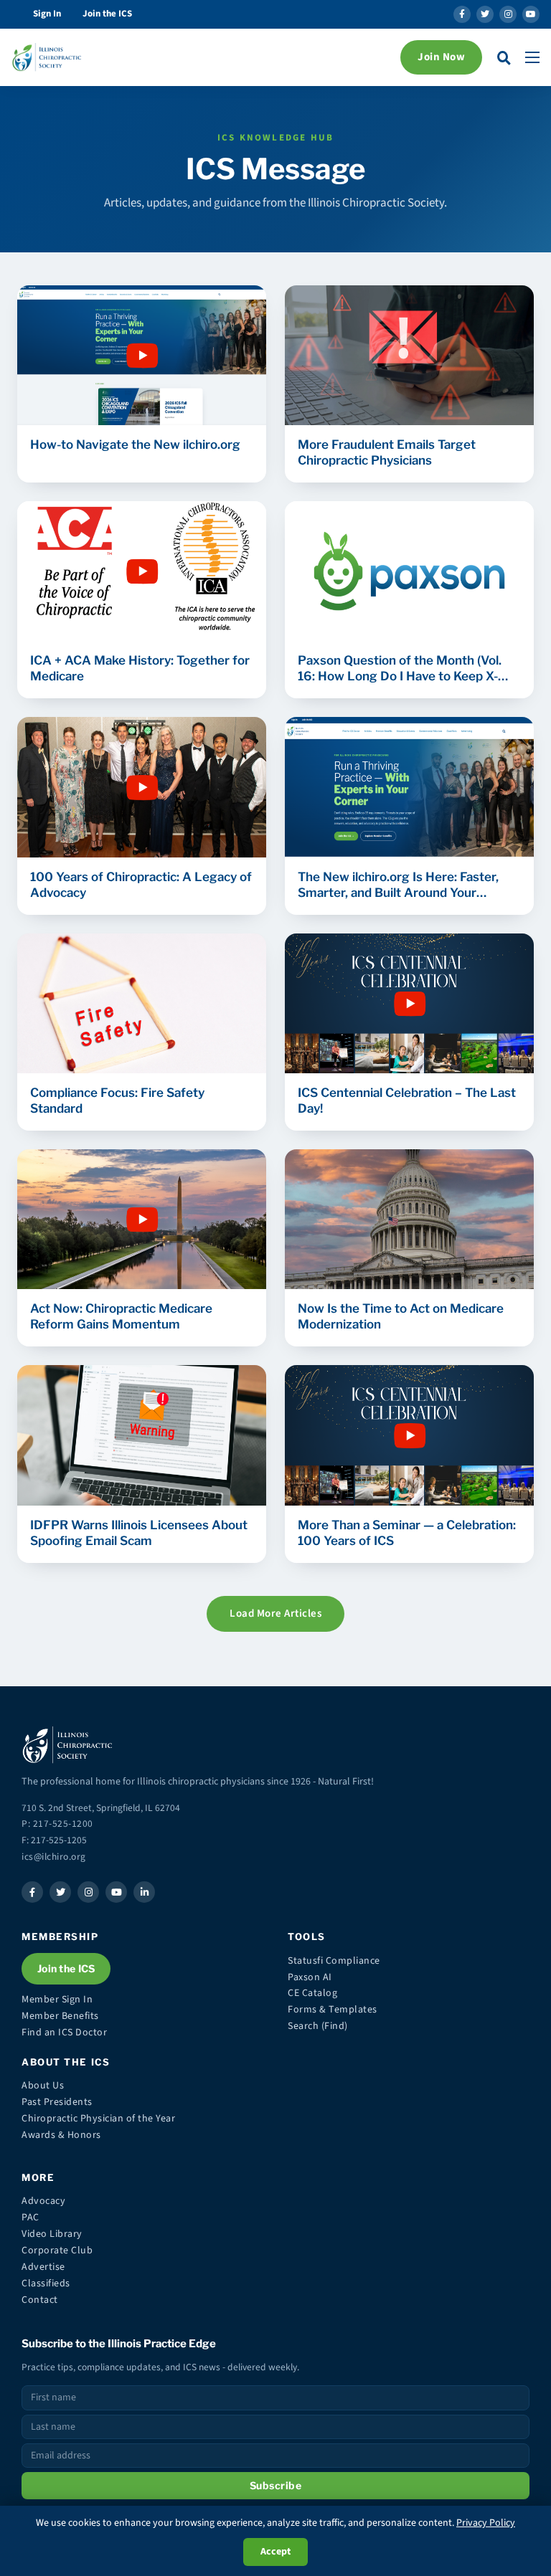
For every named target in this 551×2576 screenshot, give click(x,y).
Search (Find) (318, 2026)
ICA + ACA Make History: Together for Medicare (140, 668)
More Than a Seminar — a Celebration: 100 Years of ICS (407, 1533)
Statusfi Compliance (334, 1961)
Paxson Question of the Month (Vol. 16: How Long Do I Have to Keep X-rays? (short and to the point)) (400, 669)
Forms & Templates (333, 2010)
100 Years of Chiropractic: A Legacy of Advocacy (141, 885)
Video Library (52, 2234)
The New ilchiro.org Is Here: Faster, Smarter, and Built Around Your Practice (398, 885)
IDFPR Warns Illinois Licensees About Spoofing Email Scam (139, 1533)
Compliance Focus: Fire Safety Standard (117, 1101)
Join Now (441, 57)
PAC (30, 2218)
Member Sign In (57, 2000)
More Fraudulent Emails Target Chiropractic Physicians (387, 452)
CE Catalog (312, 1993)
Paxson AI (310, 1977)
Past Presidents (57, 2102)
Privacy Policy (486, 2523)
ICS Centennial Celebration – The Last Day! (407, 1101)
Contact (40, 2300)
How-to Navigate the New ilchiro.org (135, 445)
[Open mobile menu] (532, 57)
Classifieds (46, 2283)
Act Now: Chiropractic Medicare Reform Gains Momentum (121, 1316)
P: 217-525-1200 (57, 1824)
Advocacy (43, 2201)
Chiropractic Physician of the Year (98, 2119)
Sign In (47, 14)
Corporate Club (57, 2251)
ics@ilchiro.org (54, 1857)
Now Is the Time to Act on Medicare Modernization (401, 1316)
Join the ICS (107, 14)
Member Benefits (60, 2016)
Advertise (43, 2267)
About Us (43, 2086)
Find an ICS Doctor (64, 2033)
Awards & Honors (61, 2135)
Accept (275, 2552)
